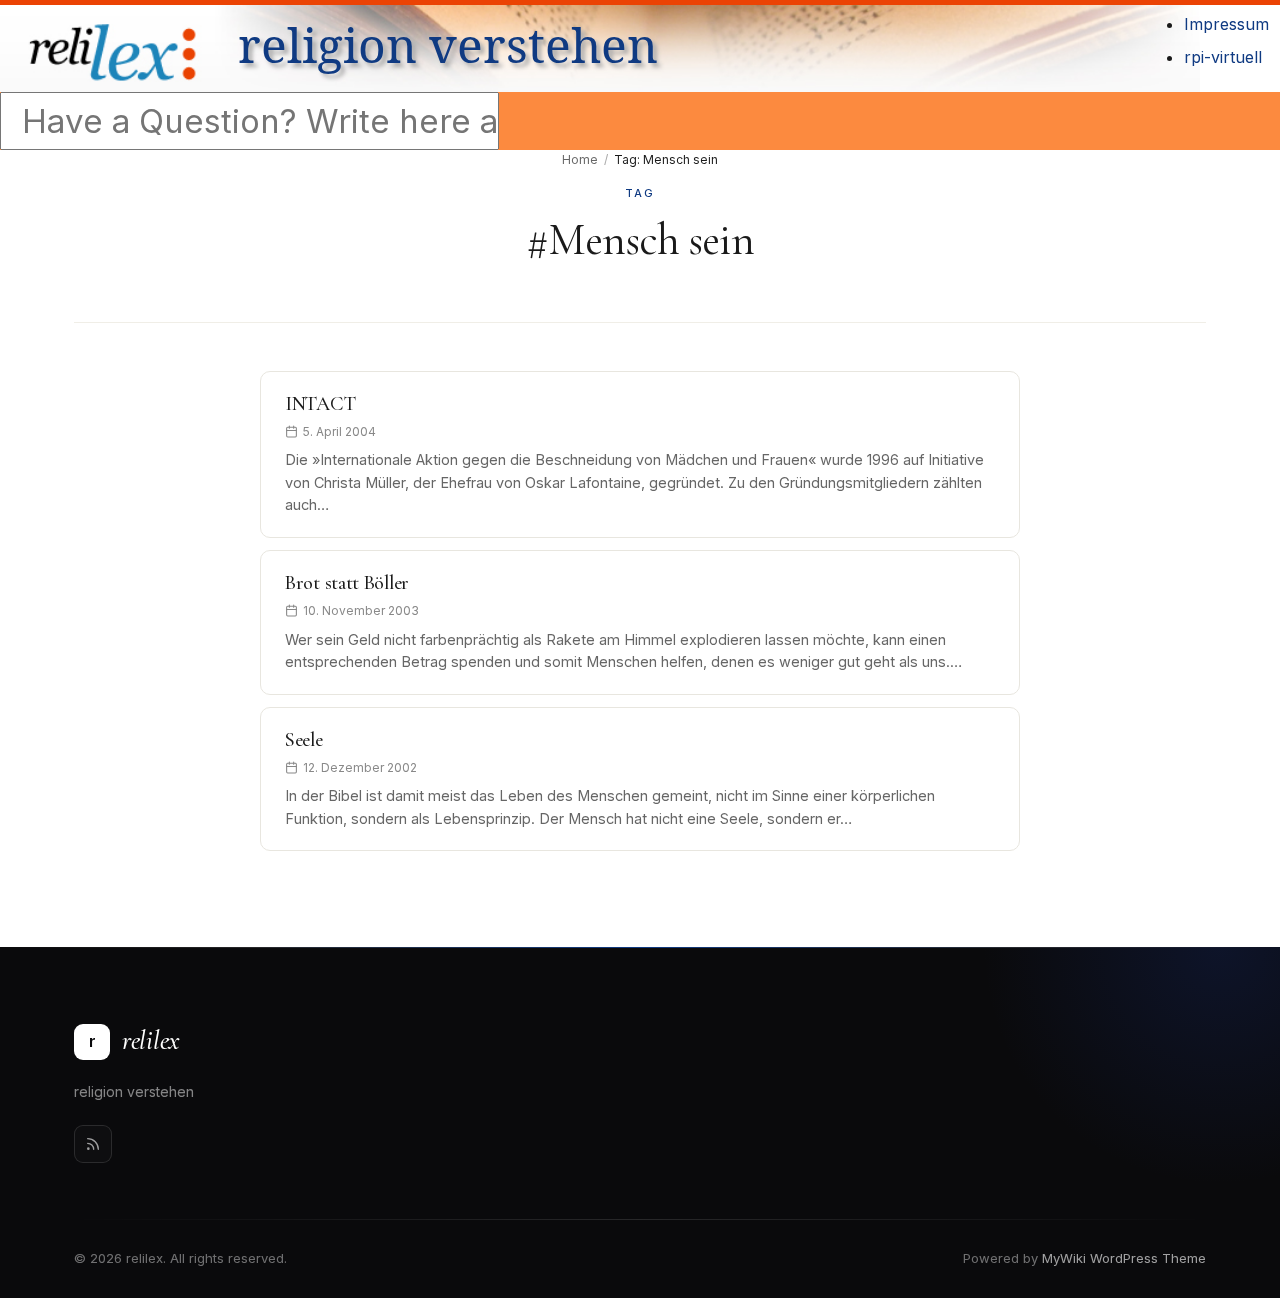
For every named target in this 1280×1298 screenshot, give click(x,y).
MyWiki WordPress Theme (1124, 1258)
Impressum (1226, 24)
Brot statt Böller (347, 583)
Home (580, 159)
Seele (304, 740)
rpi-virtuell (1223, 57)
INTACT (320, 404)
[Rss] (93, 1144)
